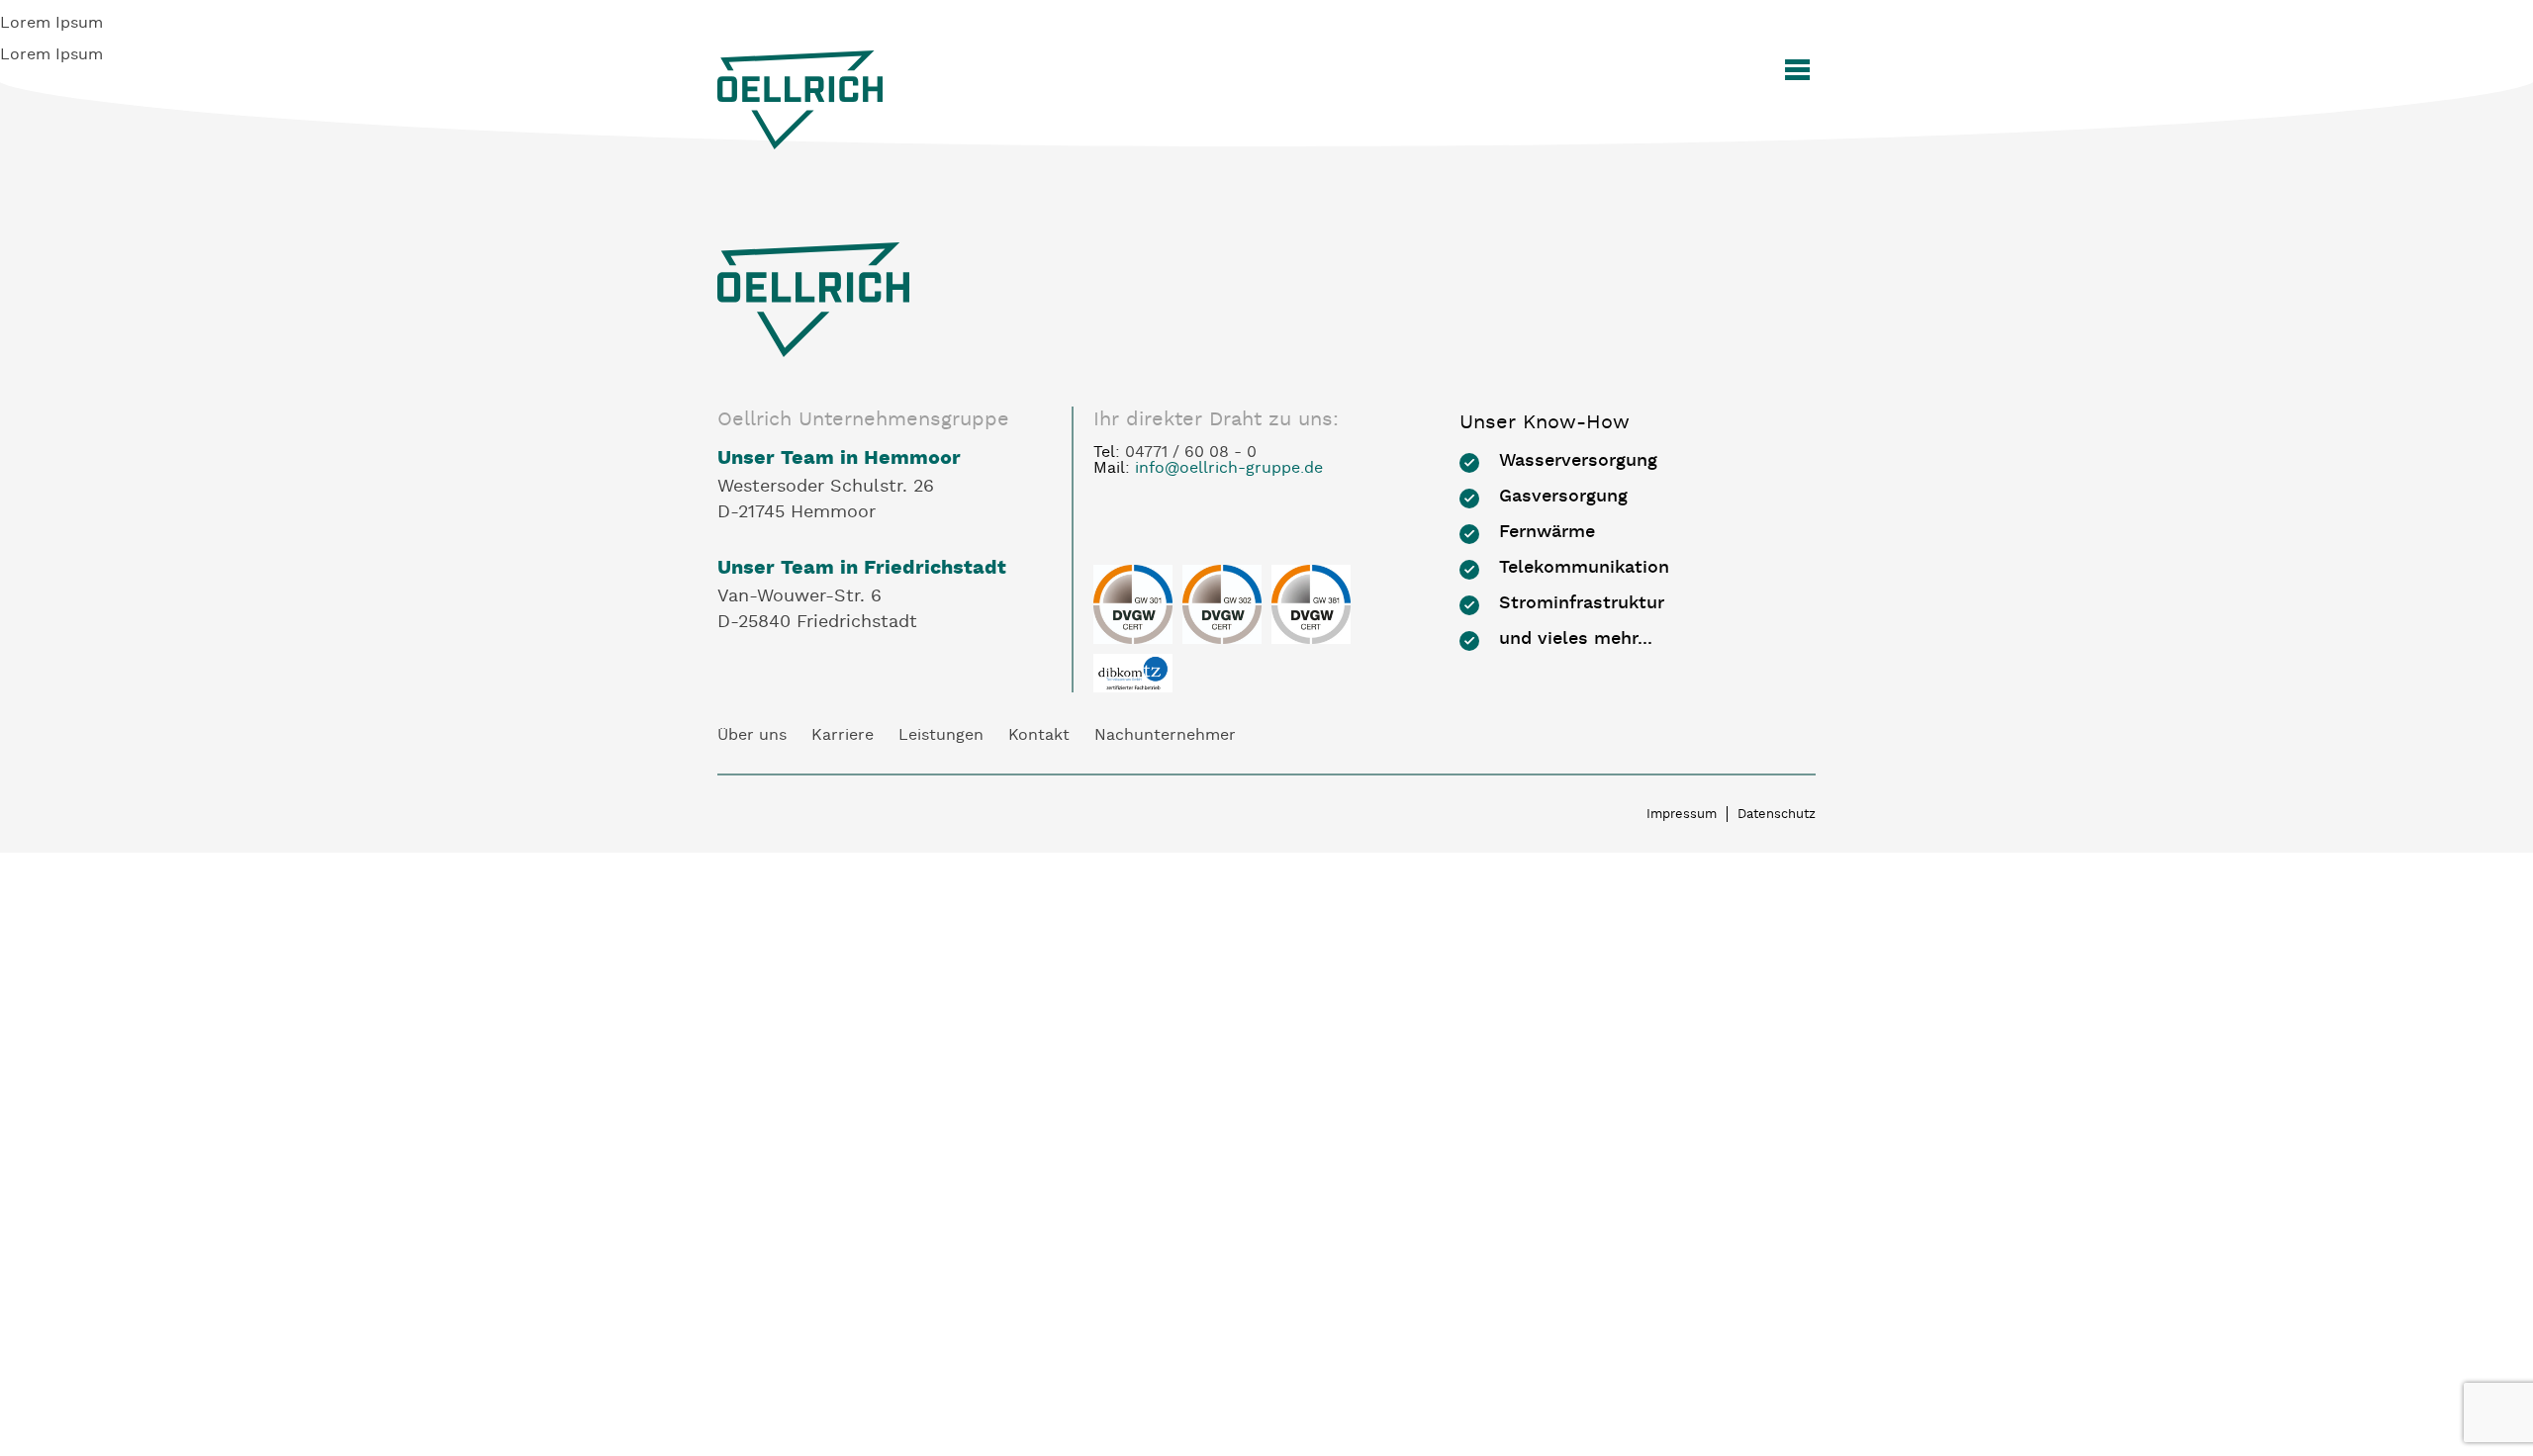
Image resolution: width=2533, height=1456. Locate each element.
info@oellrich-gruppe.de (1229, 469)
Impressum (1682, 815)
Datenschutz (1777, 815)
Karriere (843, 736)
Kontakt (1039, 736)
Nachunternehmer (1165, 736)
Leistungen (941, 736)
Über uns (752, 736)
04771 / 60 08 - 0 (1191, 453)
